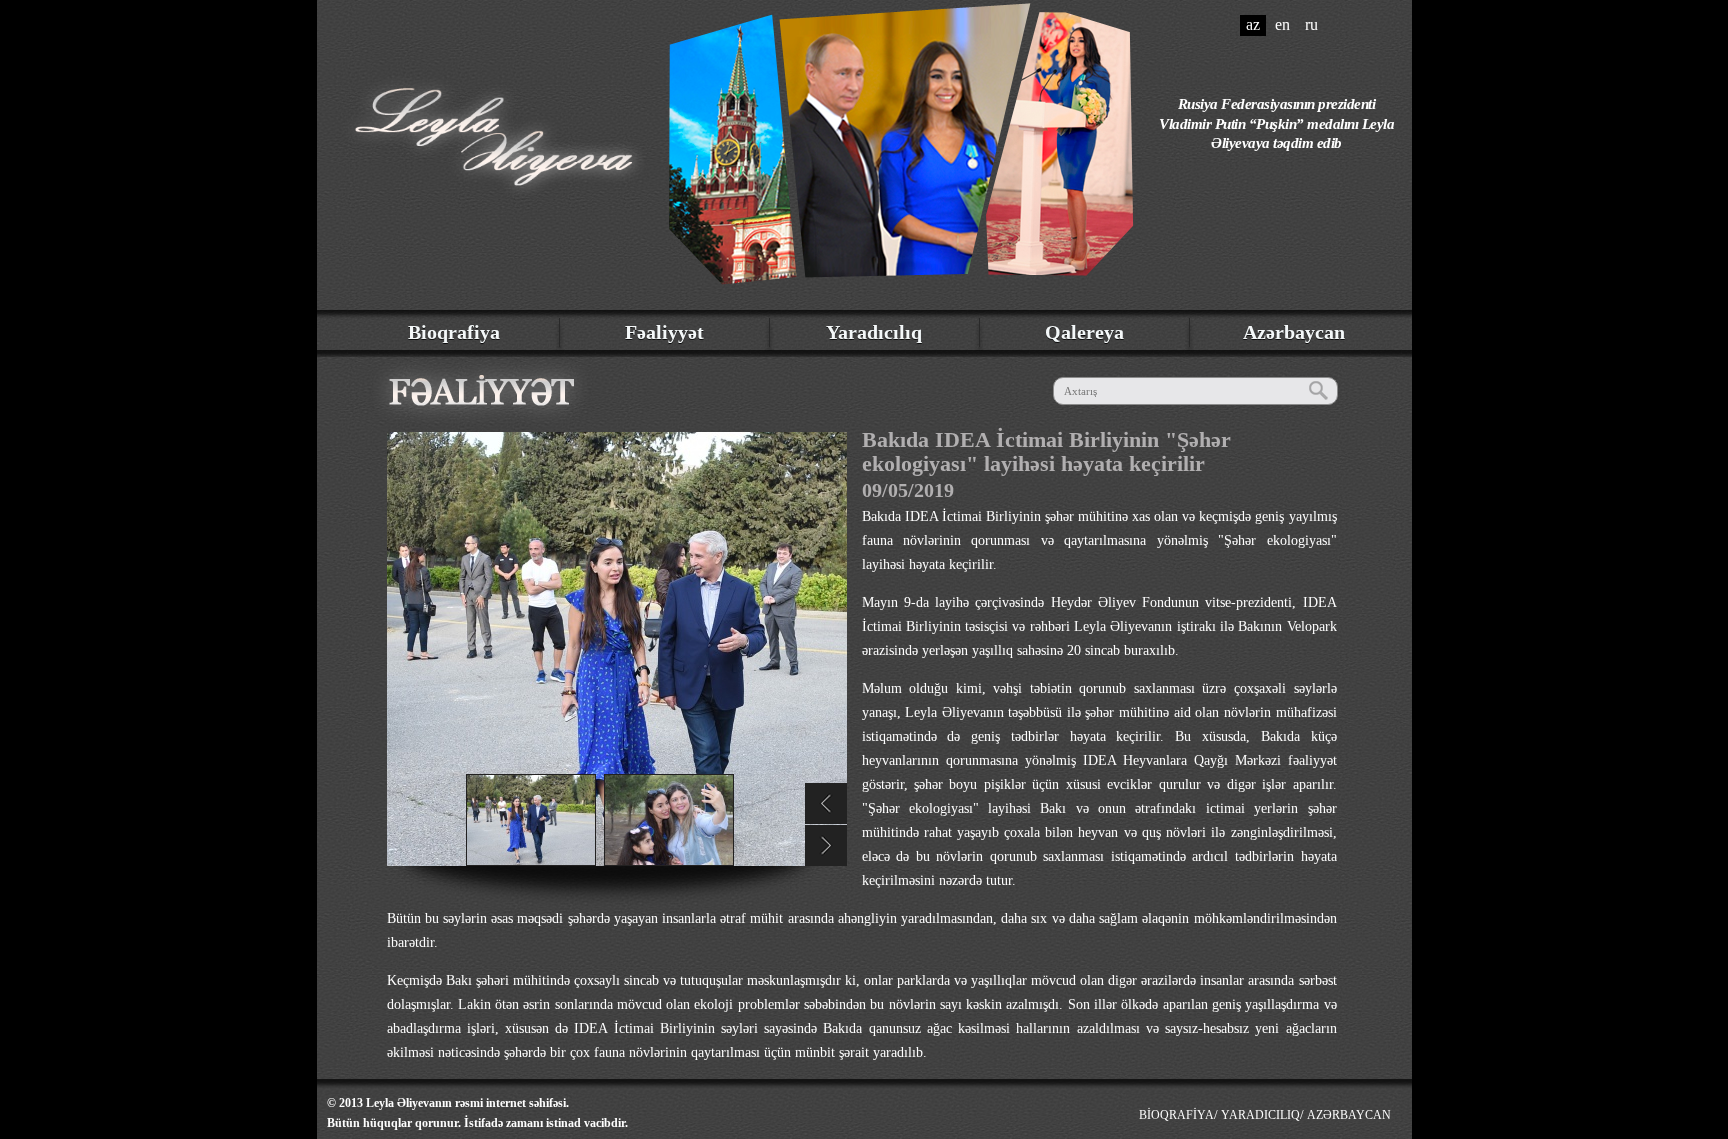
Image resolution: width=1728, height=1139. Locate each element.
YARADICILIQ (1260, 1115)
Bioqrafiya (454, 332)
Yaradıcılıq (874, 332)
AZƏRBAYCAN (1349, 1115)
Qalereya (1084, 332)
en (1282, 24)
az (1253, 24)
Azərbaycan (1294, 332)
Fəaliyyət (664, 332)
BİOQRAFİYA (1176, 1115)
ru (1311, 24)
